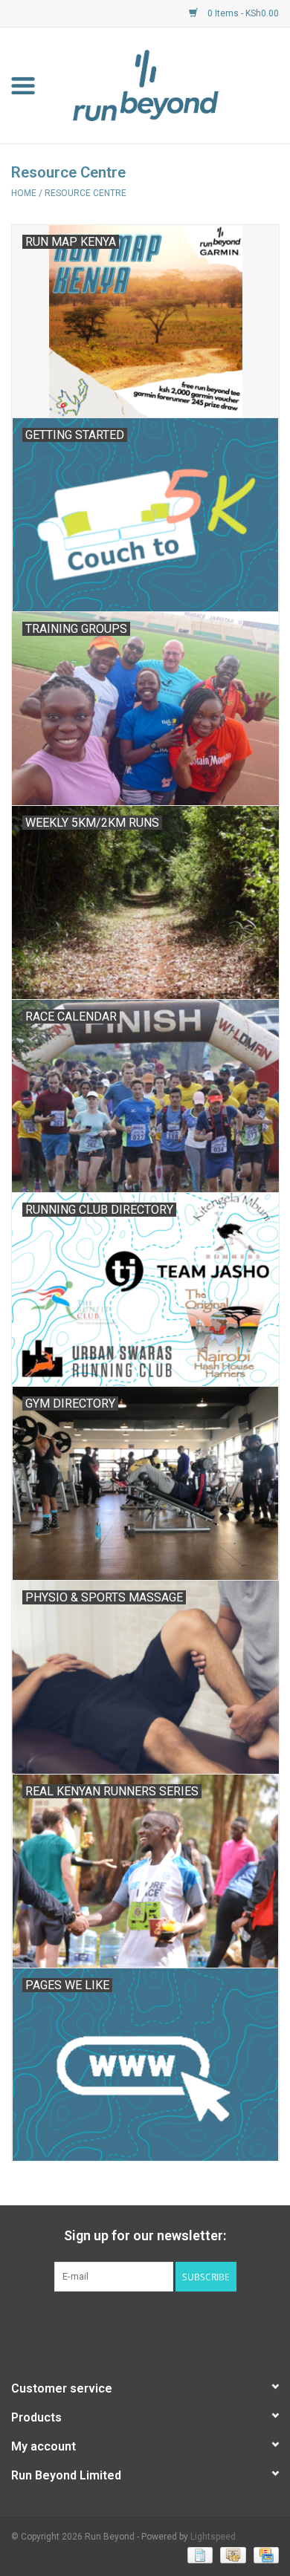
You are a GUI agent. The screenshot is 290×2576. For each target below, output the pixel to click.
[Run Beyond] (168, 85)
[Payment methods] (199, 2555)
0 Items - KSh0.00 (242, 13)
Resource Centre (86, 193)
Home (24, 193)
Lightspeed (213, 2537)
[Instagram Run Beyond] (158, 2322)
